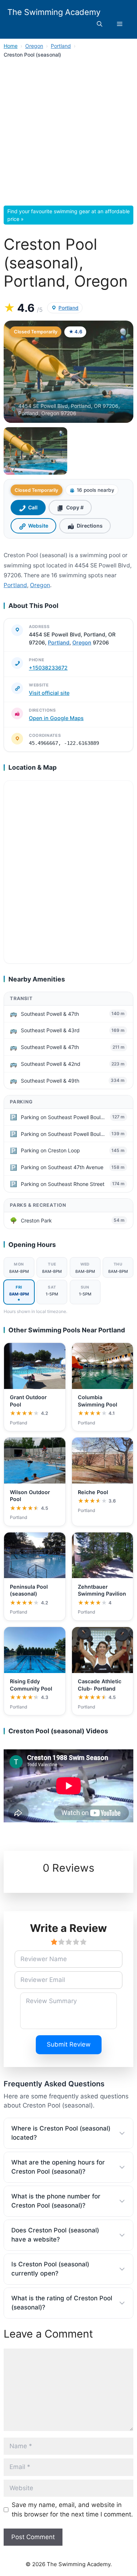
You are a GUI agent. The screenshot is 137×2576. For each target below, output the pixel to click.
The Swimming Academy (54, 12)
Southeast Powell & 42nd (51, 1064)
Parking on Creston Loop (50, 1150)
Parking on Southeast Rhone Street (63, 1184)
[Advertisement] (68, 134)
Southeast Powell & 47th (50, 1014)
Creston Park (36, 1220)
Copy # (75, 507)
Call (33, 507)
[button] (100, 24)
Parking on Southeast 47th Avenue (62, 1167)
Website (38, 526)
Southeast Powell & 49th (50, 1081)
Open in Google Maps (56, 718)
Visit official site (49, 693)
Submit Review (69, 2044)
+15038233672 (48, 668)
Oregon (34, 46)
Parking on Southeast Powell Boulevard (64, 1117)
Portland (61, 46)
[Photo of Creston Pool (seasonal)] (68, 372)
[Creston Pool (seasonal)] (35, 451)
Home (11, 46)
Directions (90, 526)
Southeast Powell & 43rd (50, 1030)
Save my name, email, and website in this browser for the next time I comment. (72, 2510)
